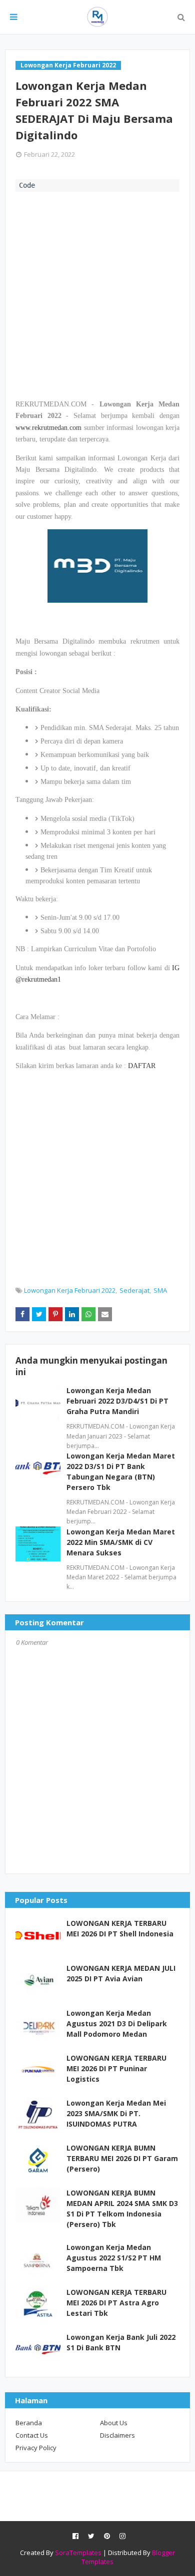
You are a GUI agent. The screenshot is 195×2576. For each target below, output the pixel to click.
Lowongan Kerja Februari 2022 (70, 1290)
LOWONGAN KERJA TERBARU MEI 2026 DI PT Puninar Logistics (116, 2068)
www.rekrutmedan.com (48, 428)
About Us (114, 2423)
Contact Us (32, 2435)
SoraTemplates (78, 2553)
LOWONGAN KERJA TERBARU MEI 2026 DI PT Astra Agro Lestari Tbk (116, 2303)
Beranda (29, 2423)
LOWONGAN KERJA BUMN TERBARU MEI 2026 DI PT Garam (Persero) (122, 2158)
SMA (160, 1290)
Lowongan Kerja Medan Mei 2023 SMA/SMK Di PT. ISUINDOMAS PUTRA (116, 2113)
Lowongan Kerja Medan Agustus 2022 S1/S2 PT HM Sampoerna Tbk (114, 2258)
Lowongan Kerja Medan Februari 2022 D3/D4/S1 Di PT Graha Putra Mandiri (117, 1401)
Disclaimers (117, 2435)
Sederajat (134, 1290)
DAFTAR (142, 1066)
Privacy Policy (36, 2448)
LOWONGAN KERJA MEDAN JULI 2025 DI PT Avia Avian (121, 1973)
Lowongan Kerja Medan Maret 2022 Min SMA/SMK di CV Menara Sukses (121, 1542)
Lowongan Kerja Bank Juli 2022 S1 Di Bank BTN (121, 2342)
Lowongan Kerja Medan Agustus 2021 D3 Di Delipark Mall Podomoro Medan (117, 2024)
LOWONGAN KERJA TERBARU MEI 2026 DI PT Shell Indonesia (120, 1928)
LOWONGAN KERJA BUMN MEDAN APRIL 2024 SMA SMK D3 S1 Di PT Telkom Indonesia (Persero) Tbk (122, 2208)
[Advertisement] (97, 294)
